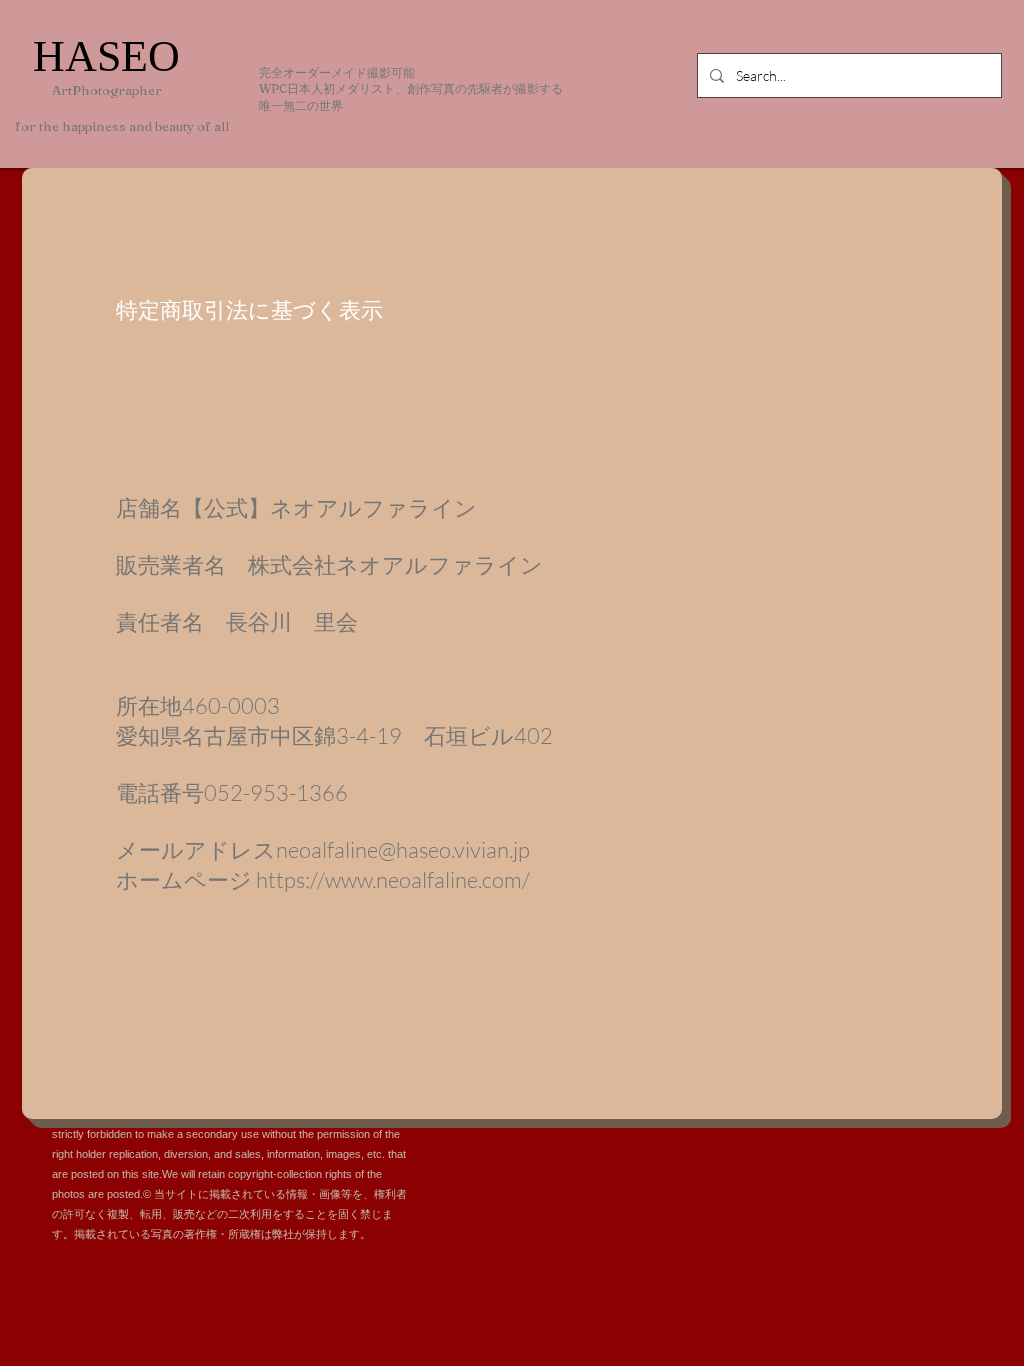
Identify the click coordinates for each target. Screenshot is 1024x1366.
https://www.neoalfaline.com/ (393, 879)
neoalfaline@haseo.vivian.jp (403, 849)
